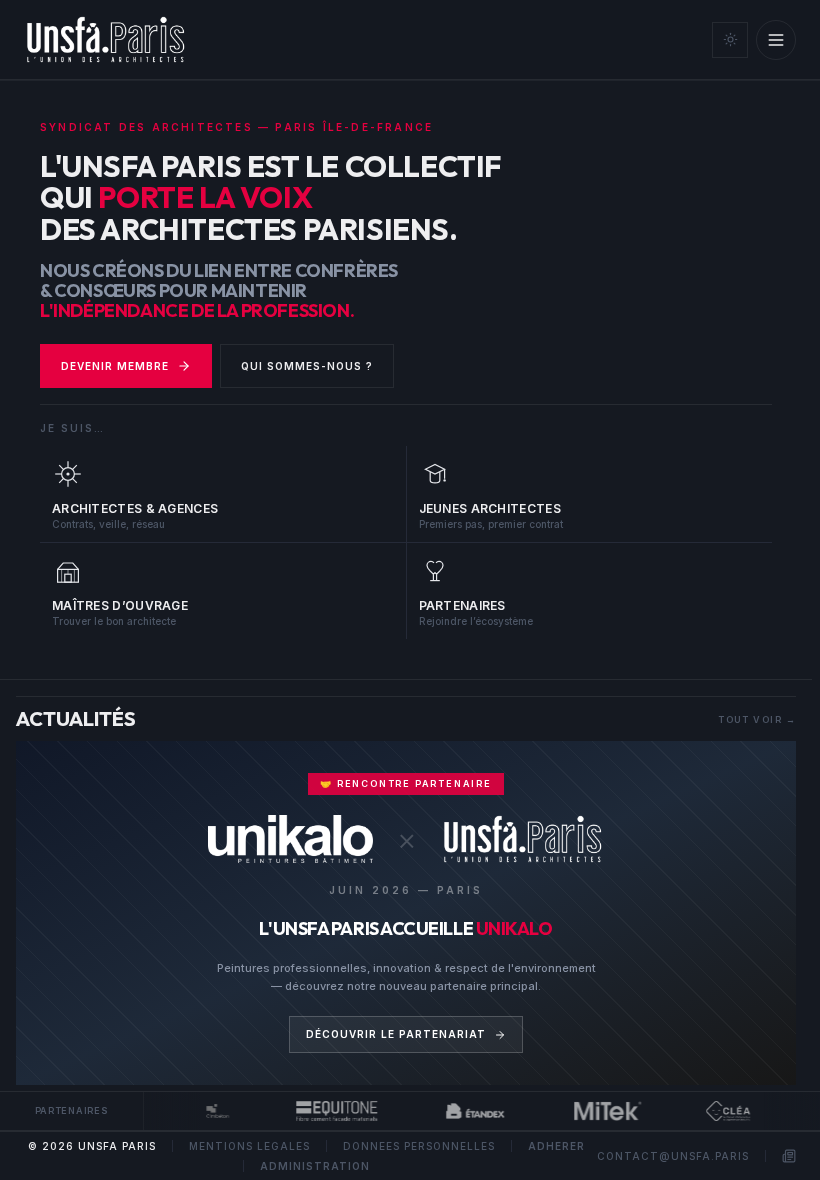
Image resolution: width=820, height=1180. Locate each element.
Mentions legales (249, 1146)
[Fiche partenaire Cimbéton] (211, 1111)
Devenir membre (115, 366)
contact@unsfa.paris (673, 1156)
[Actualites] (789, 1156)
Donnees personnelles (419, 1146)
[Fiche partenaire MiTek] (601, 1111)
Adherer (556, 1146)
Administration (315, 1166)
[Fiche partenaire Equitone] (329, 1111)
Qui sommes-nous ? (307, 366)
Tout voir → (757, 719)
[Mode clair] (730, 40)
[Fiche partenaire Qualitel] (721, 1111)
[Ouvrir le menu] (776, 40)
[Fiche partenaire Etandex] (468, 1111)
